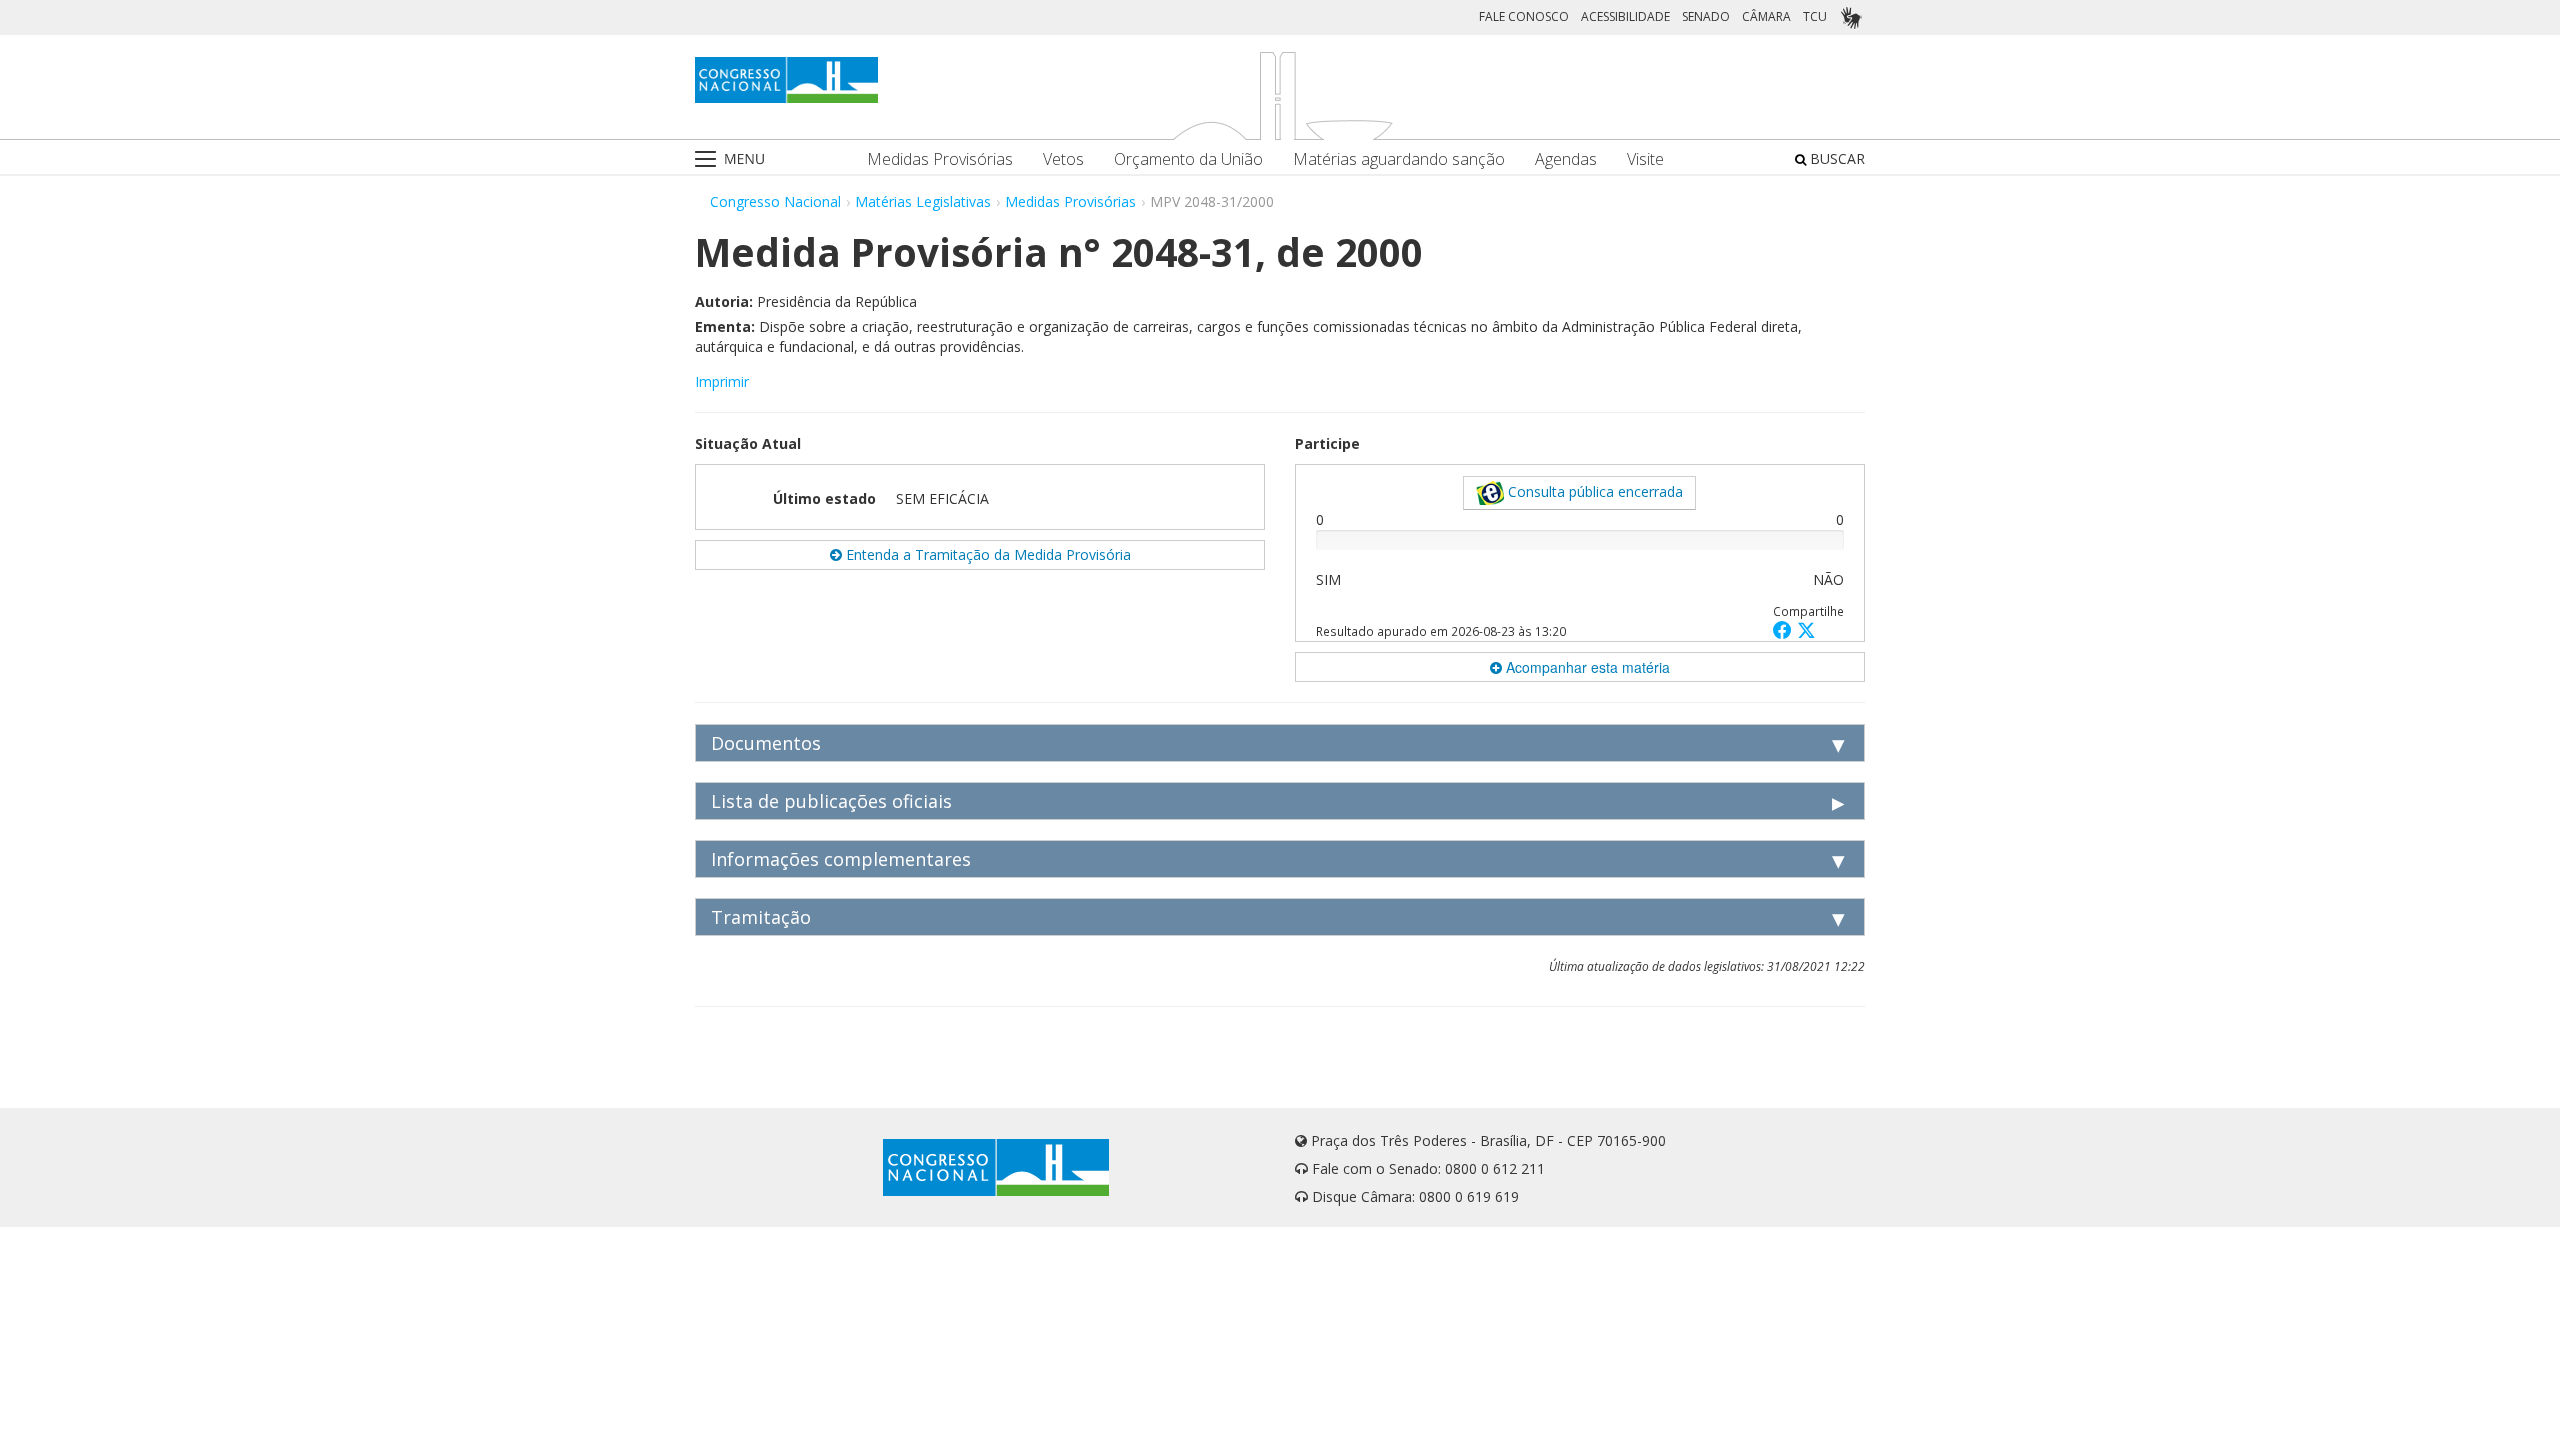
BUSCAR (1835, 158)
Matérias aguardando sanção (1399, 159)
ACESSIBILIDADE (1625, 16)
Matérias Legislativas (923, 201)
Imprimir (722, 381)
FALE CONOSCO (1524, 16)
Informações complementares (841, 859)
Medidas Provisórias (940, 159)
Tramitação (761, 917)
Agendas (1566, 159)
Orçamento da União (1188, 159)
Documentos (766, 743)
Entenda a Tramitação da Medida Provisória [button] (986, 554)
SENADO (1706, 16)
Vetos (1063, 159)
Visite (1645, 159)
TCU (1815, 16)
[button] (1785, 629)
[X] (1806, 629)
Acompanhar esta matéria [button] (1586, 667)
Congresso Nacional (775, 201)
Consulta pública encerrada (1593, 491)
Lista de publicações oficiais (831, 801)
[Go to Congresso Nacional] (786, 80)
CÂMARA (1766, 16)
